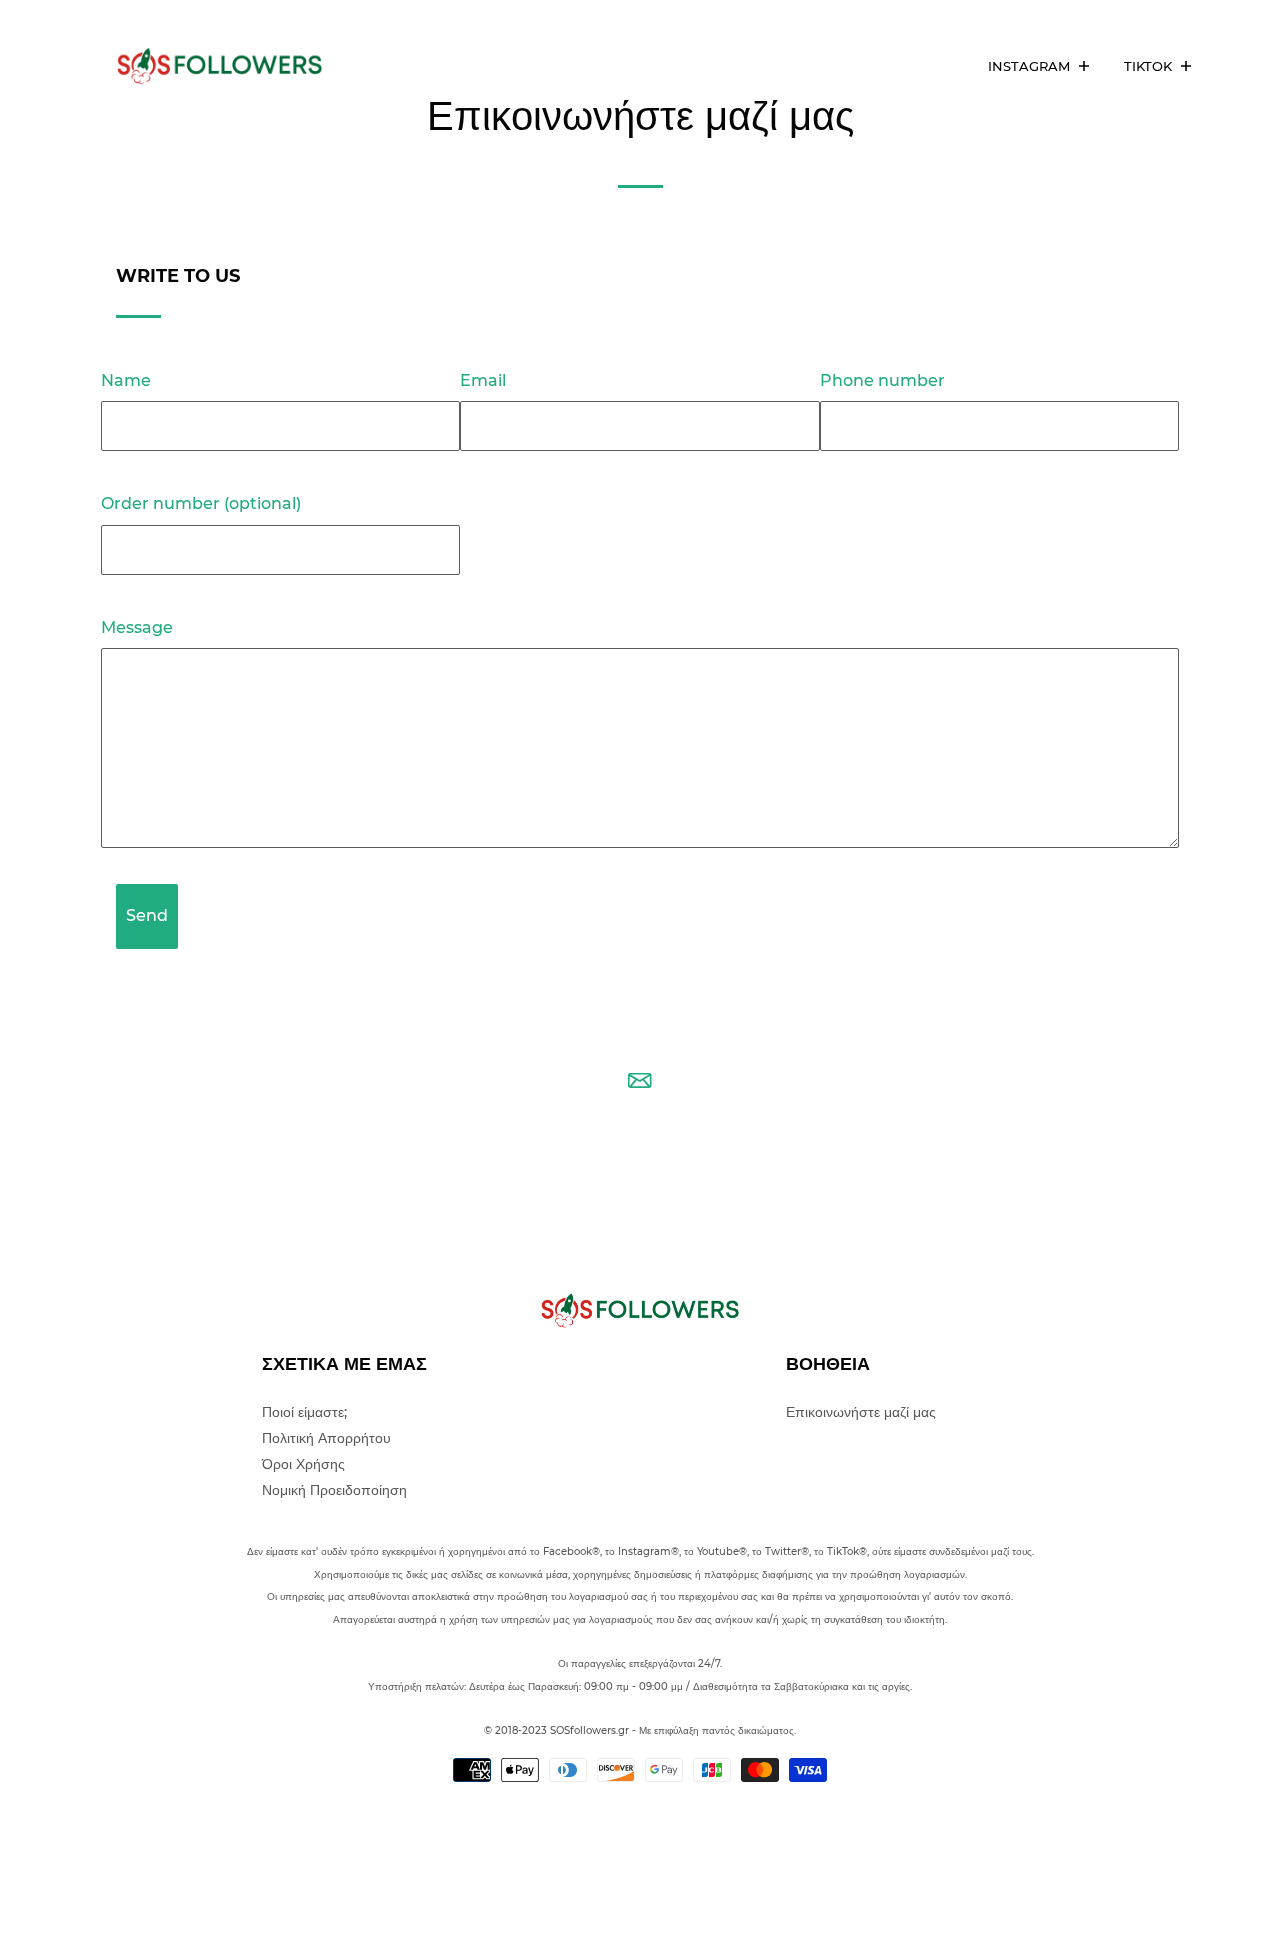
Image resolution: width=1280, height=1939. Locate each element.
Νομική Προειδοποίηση (334, 1490)
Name (126, 380)
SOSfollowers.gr (589, 1730)
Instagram (1031, 66)
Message (137, 627)
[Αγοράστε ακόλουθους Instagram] (231, 66)
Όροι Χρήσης (303, 1464)
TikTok (1150, 66)
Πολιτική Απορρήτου (326, 1438)
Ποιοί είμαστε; (304, 1412)
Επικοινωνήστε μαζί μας (861, 1412)
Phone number (882, 380)
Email (483, 380)
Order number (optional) (201, 503)
